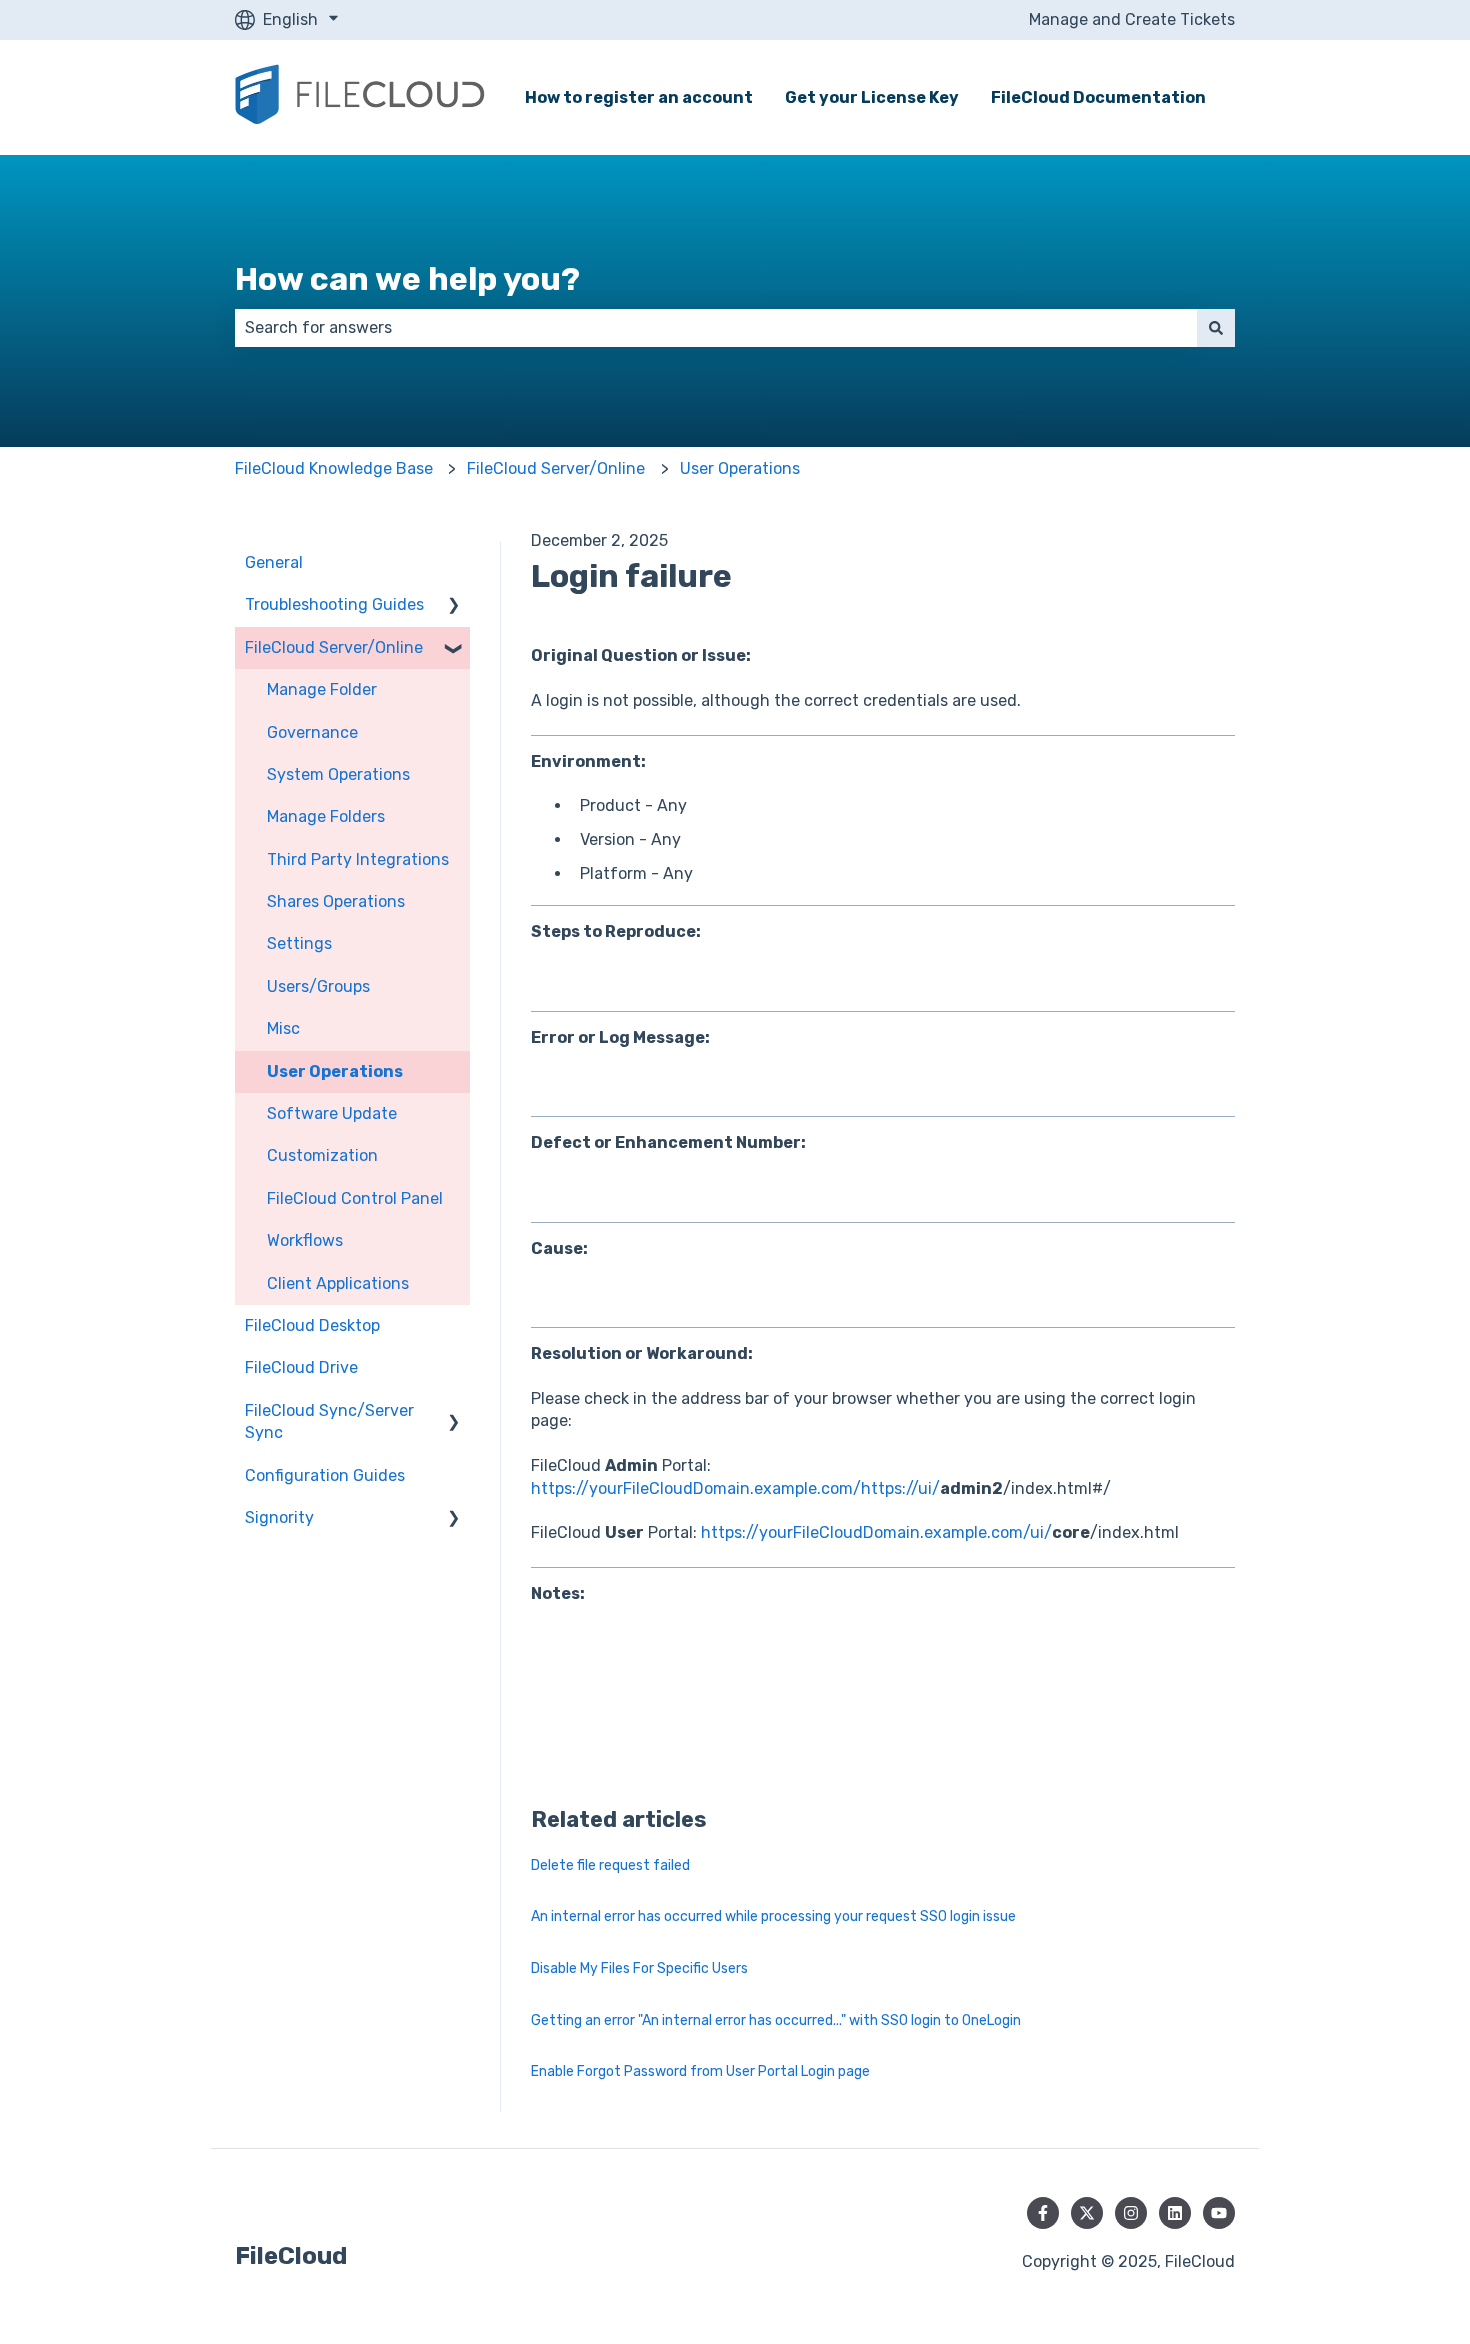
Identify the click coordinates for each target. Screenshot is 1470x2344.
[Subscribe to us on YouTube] (1219, 2213)
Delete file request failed (610, 1865)
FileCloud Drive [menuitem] (301, 1367)
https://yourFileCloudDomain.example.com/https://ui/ (735, 1488)
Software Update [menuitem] (332, 1113)
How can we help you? (407, 279)
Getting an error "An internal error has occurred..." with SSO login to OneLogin (776, 2020)
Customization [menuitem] (322, 1155)
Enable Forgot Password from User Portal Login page (700, 2071)
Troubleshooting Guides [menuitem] (334, 604)
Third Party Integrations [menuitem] (358, 859)
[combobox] (716, 328)
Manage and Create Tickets (1132, 19)
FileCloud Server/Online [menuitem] (334, 647)
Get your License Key (872, 97)
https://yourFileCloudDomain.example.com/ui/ (876, 1532)
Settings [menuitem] (299, 943)
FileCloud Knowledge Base (334, 468)
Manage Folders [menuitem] (326, 816)
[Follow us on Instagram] (1131, 2213)
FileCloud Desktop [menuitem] (312, 1325)
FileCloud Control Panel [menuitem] (355, 1198)
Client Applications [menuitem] (338, 1283)
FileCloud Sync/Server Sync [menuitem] (329, 1421)
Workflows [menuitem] (305, 1240)
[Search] (1216, 328)
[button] (454, 606)
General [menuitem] (274, 562)
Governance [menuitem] (312, 732)
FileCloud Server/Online (556, 468)
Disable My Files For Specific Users (639, 1968)
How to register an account (639, 97)
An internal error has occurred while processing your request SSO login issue (773, 1916)
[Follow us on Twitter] (1087, 2213)
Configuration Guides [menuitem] (325, 1475)
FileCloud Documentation (1098, 97)
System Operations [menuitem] (338, 774)
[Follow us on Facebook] (1043, 2213)
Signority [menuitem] (279, 1517)
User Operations (740, 468)
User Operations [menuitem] (335, 1071)
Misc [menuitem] (283, 1028)
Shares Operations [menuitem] (336, 901)
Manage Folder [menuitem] (322, 689)
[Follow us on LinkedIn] (1175, 2213)
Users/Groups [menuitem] (318, 986)
